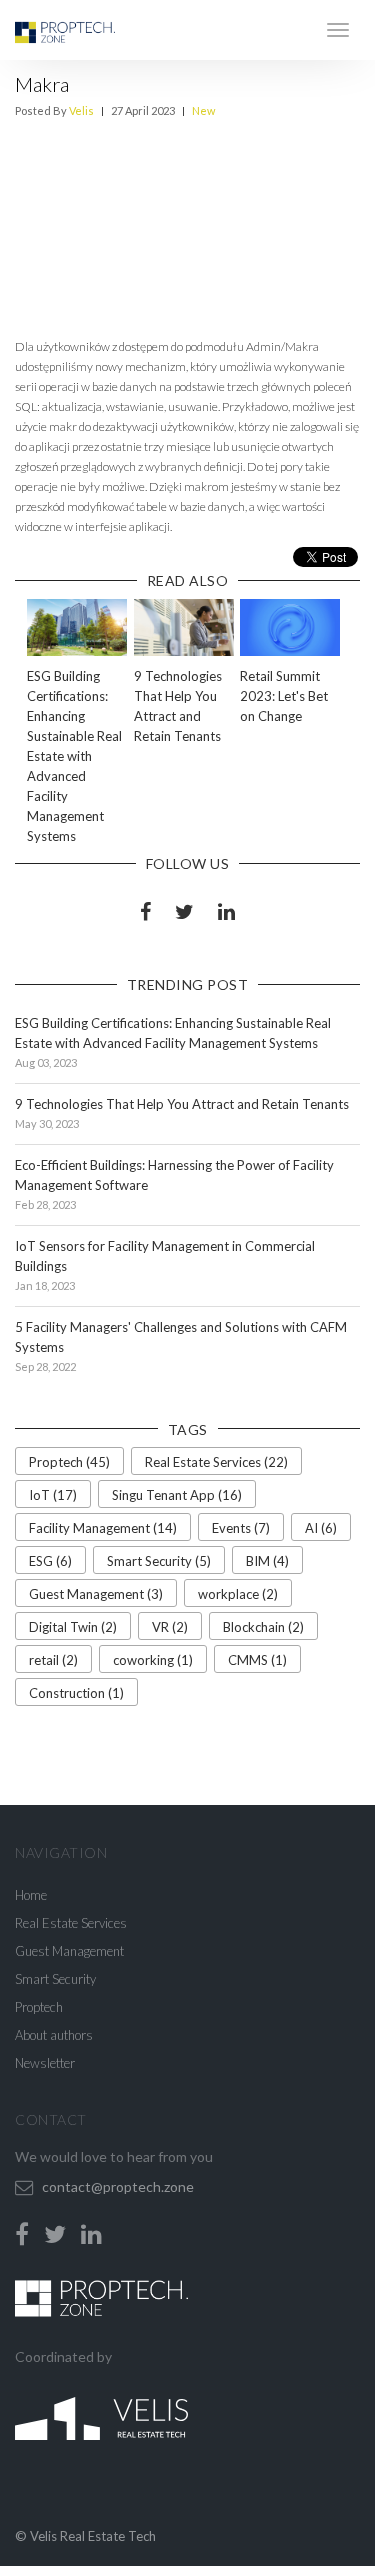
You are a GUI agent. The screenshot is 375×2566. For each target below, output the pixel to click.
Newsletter (45, 2063)
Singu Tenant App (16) (177, 1495)
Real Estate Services (71, 1923)
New (203, 110)
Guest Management (69, 1951)
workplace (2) (238, 1594)
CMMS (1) (257, 1660)
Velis (81, 110)
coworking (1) (153, 1660)
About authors (54, 2035)
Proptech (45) (69, 1462)
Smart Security (55, 1979)
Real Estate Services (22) (216, 1462)
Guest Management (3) (96, 1594)
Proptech (39, 2007)
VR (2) (170, 1627)
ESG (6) (50, 1561)
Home (31, 1895)
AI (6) (321, 1528)
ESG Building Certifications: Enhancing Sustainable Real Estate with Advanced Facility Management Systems (74, 756)
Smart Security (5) (159, 1561)
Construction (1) (76, 1693)
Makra (42, 84)
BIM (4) (267, 1561)
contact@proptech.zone (118, 2186)
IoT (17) (53, 1495)
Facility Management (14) (103, 1528)
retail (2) (53, 1660)
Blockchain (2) (263, 1627)
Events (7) (241, 1528)
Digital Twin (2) (73, 1627)
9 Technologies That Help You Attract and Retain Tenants (182, 1104)
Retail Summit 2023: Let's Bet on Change (284, 696)
